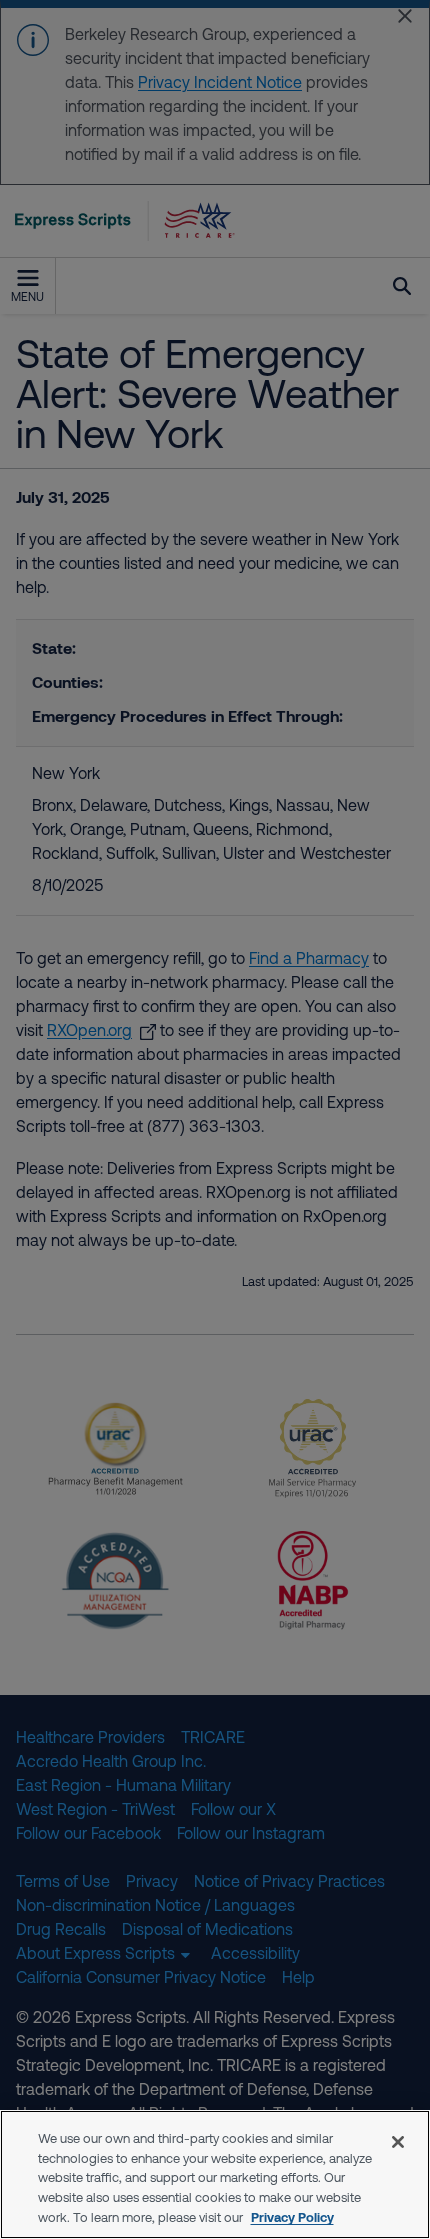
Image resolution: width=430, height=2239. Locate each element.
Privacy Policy (292, 2217)
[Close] (398, 2142)
